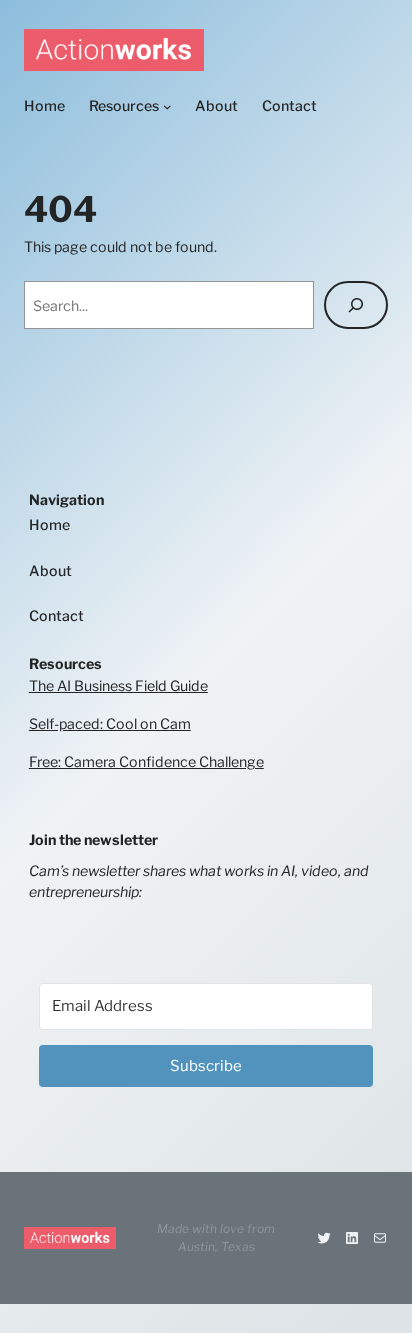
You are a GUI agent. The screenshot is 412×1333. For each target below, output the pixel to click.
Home (49, 524)
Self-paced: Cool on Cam (110, 723)
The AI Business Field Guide (118, 685)
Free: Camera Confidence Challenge (146, 761)
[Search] (356, 305)
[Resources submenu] (167, 106)
